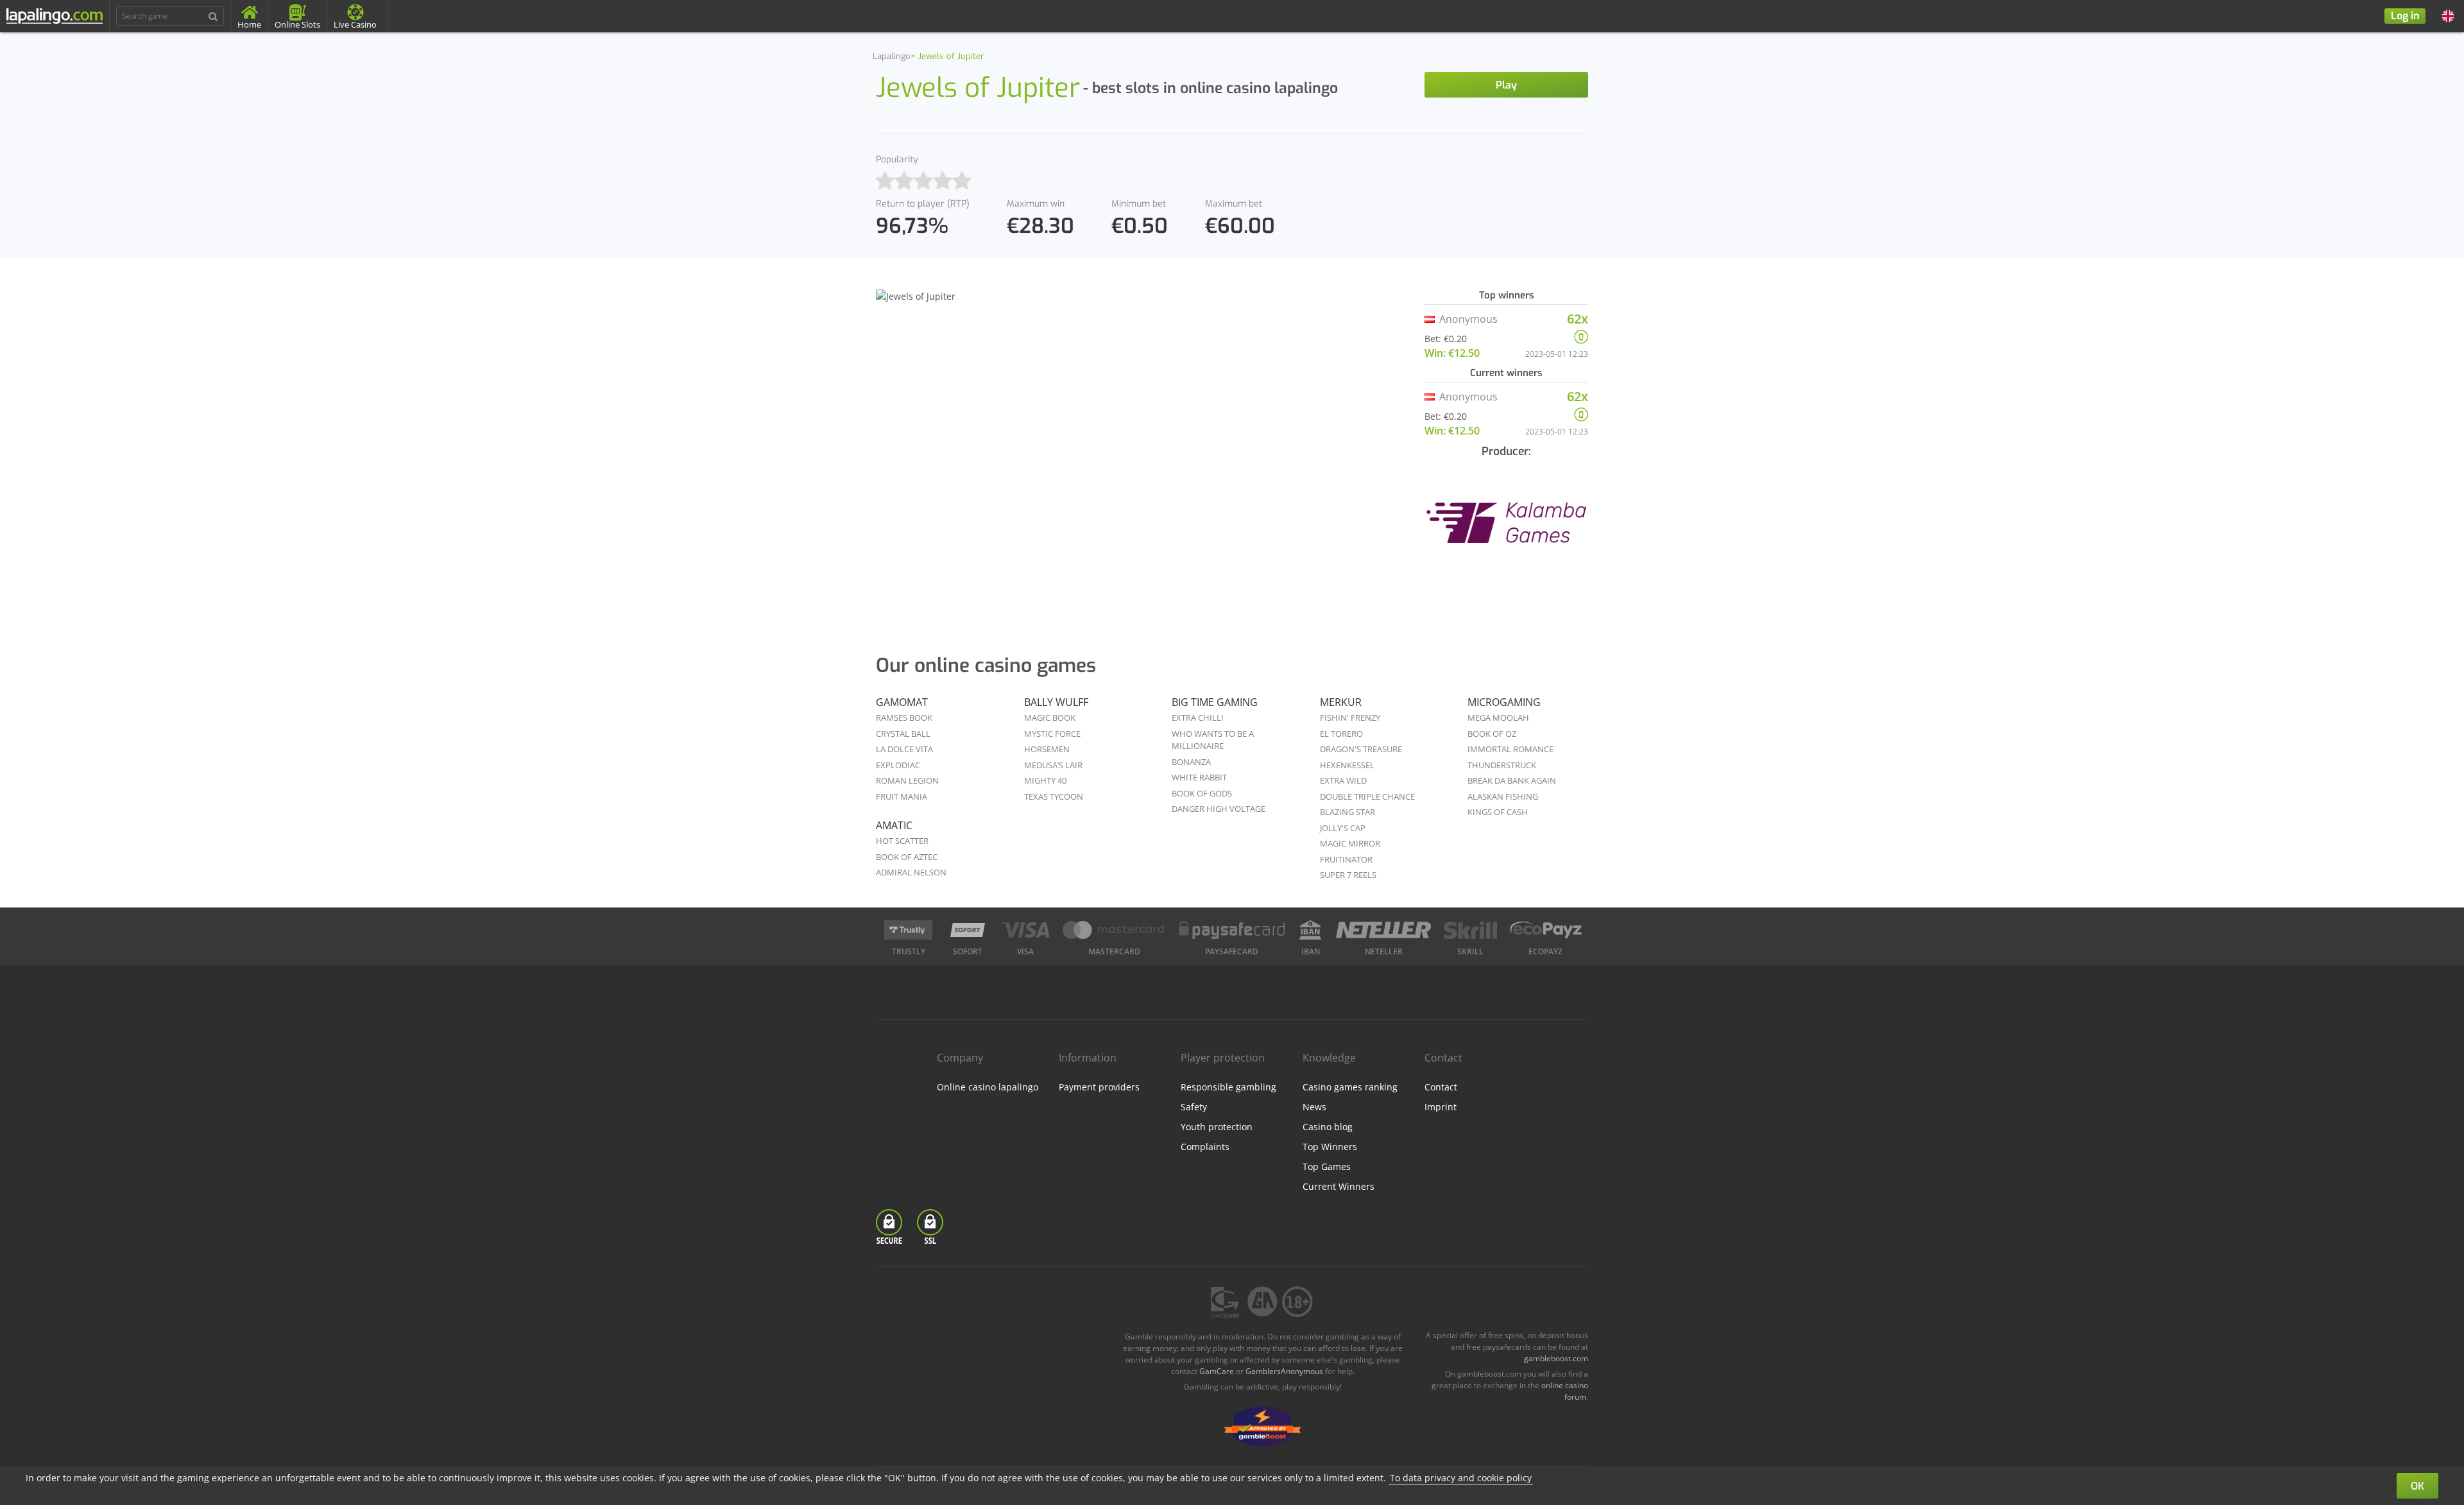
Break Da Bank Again (1512, 780)
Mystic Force (1052, 734)
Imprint (1441, 1107)
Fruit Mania (902, 796)
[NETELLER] (1384, 930)
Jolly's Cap (1343, 828)
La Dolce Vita (904, 749)
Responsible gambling (1228, 1087)
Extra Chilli (1198, 718)
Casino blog (1328, 1127)
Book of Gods (1202, 793)
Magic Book (1050, 718)
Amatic (894, 825)
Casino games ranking (1350, 1087)
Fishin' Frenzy (1350, 718)
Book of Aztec (907, 857)
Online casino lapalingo (988, 1087)
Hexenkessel (1347, 765)
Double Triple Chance (1367, 796)
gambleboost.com (1556, 1358)
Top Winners (1330, 1147)
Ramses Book (904, 718)
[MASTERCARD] (1114, 930)
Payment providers (1099, 1087)
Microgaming (1504, 702)
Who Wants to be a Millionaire (1213, 740)
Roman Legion (907, 780)
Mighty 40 (1045, 780)
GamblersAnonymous (1284, 1371)
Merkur (1341, 702)
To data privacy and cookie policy (1461, 1478)
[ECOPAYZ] (1546, 930)
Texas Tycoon (1054, 796)
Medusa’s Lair (1053, 765)
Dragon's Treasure (1361, 749)
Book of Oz (1492, 734)
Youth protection (1217, 1127)
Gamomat (902, 702)
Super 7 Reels (1348, 875)
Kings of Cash (1498, 812)
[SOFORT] (968, 930)
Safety (1194, 1107)
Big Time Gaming (1215, 702)
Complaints (1205, 1147)
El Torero (1341, 734)
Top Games (1327, 1166)
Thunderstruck (1502, 765)
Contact (1441, 1087)
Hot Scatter (902, 841)
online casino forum (1565, 1391)
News (1314, 1107)
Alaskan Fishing (1503, 796)
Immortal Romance (1510, 749)
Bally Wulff (1056, 702)
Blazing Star (1347, 812)
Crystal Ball (903, 734)
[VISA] (1025, 930)
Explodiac (898, 765)
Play (1506, 85)
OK (2417, 1486)
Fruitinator (1346, 859)
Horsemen (1047, 749)
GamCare (1217, 1371)
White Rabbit (1199, 777)
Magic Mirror (1350, 843)
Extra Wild (1343, 780)
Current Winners (1339, 1186)
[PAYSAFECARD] (1232, 930)
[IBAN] (1310, 930)
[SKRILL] (1470, 930)
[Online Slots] (1506, 531)
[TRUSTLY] (908, 930)
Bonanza (1191, 762)
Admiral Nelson (911, 872)
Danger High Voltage (1219, 809)
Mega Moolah (1498, 718)
